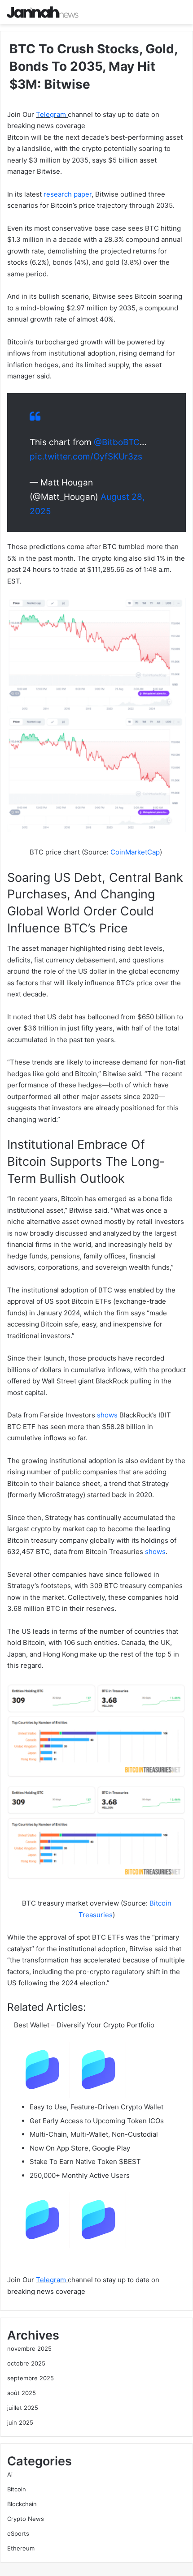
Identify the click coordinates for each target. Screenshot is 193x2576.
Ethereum (21, 2548)
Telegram (52, 114)
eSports (18, 2533)
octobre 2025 (26, 2363)
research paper (68, 194)
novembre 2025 (29, 2348)
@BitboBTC (117, 442)
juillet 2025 (23, 2408)
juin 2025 (20, 2422)
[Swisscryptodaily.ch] (43, 12)
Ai (10, 2474)
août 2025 (22, 2393)
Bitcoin (17, 2489)
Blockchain (22, 2504)
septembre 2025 (31, 2378)
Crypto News (26, 2519)
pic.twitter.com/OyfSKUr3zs (86, 457)
